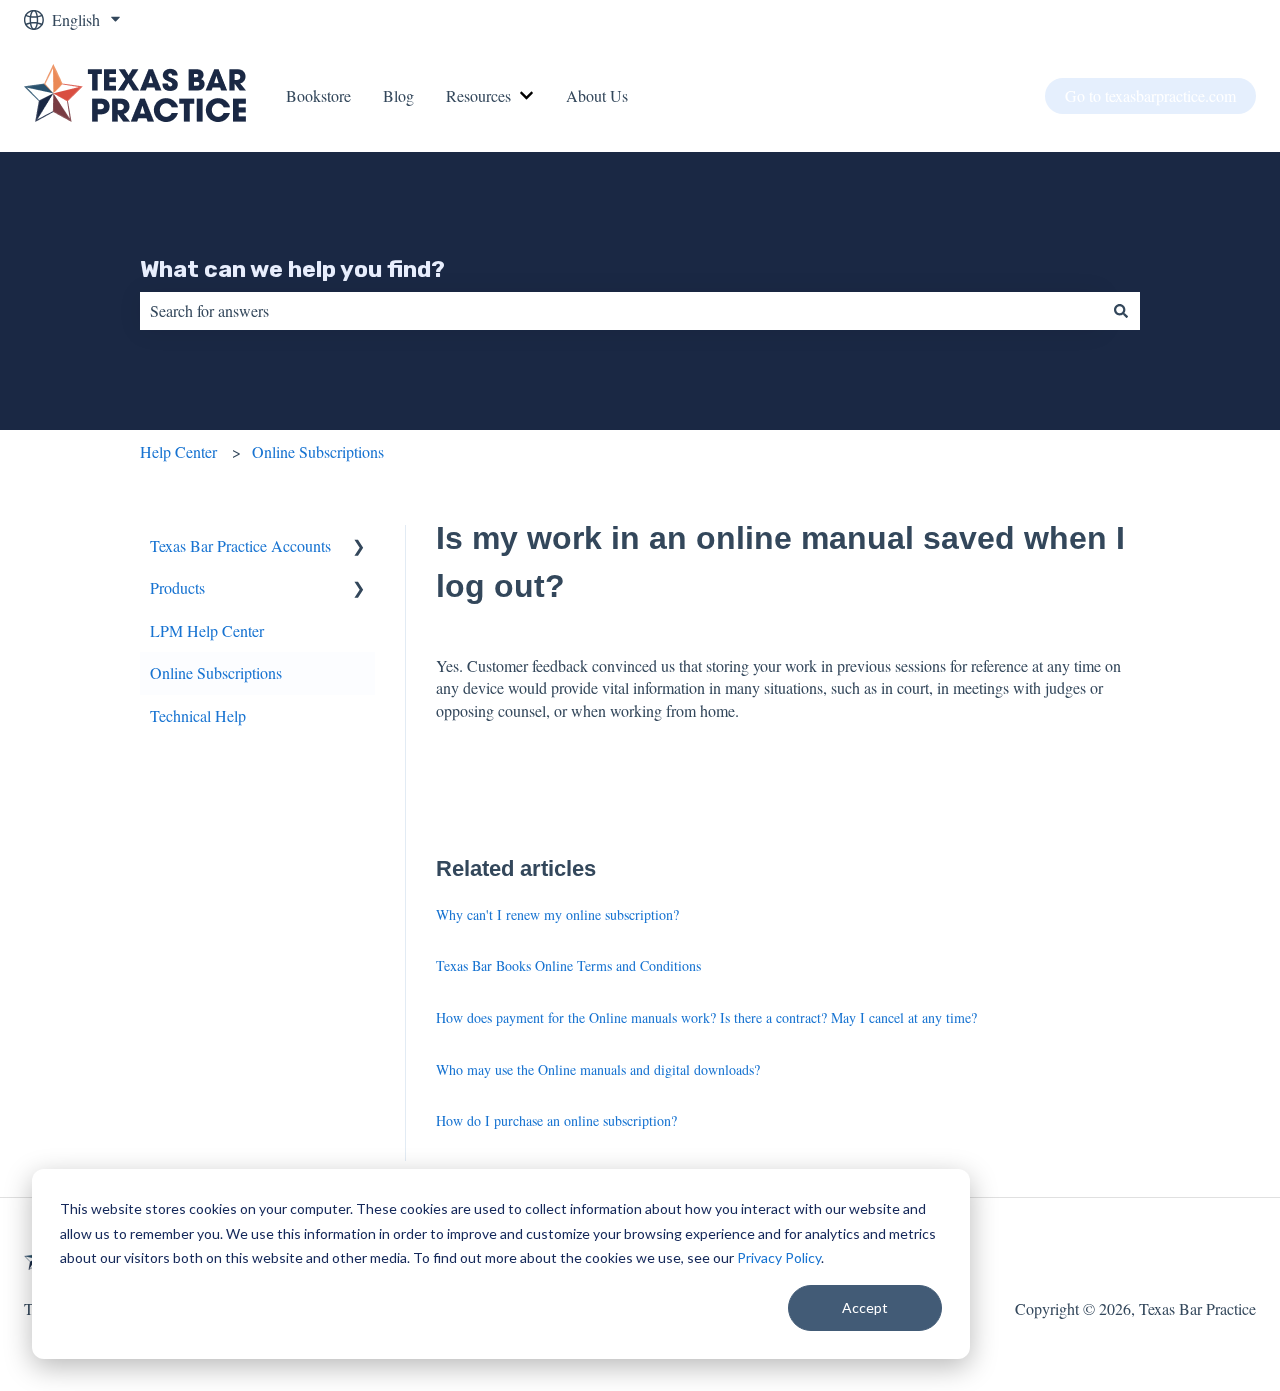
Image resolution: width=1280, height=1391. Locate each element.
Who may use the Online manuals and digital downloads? (598, 1069)
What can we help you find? (292, 269)
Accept (865, 1307)
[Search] (1121, 311)
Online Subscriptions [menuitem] (216, 672)
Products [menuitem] (177, 587)
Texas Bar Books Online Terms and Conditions (568, 965)
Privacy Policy (779, 1257)
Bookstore (318, 95)
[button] (359, 547)
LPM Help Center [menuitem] (207, 630)
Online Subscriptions (318, 451)
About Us (597, 95)
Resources (478, 95)
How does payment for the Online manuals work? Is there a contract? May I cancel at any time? (706, 1017)
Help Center (178, 451)
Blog (398, 95)
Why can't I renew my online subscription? (557, 914)
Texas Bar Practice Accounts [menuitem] (240, 545)
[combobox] (621, 311)
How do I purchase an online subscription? (556, 1120)
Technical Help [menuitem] (198, 715)
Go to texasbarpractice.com (1150, 95)
